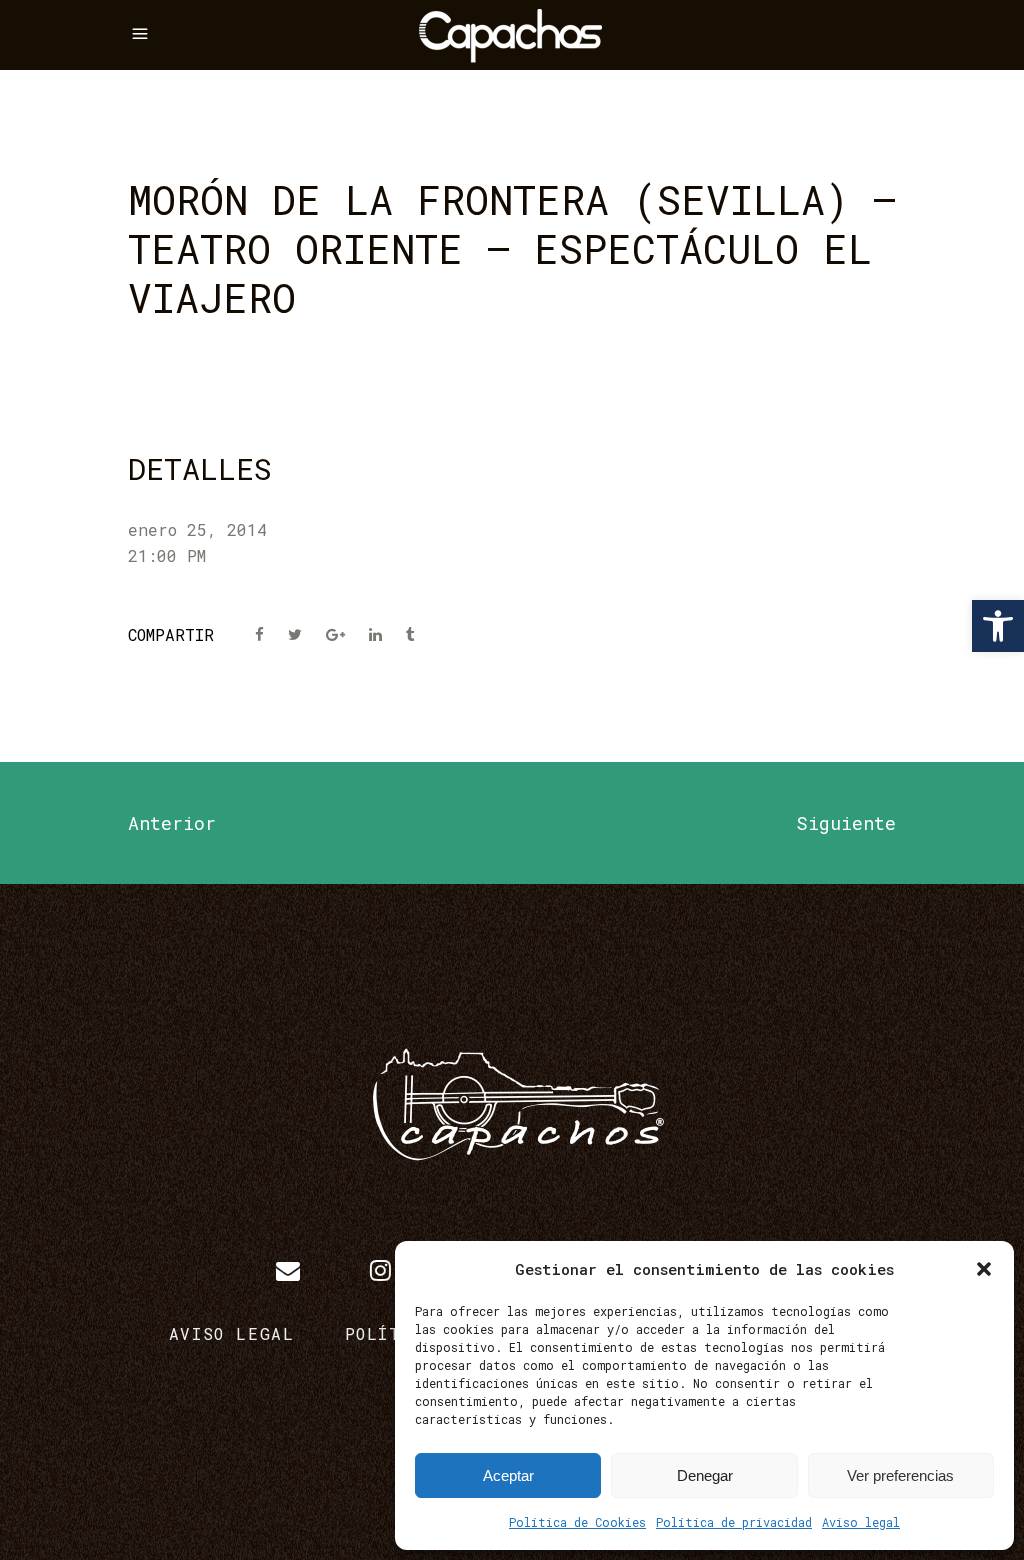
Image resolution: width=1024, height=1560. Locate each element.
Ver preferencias (900, 1475)
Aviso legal (861, 1522)
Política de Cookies (577, 1522)
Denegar (705, 1475)
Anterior (172, 823)
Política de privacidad (734, 1522)
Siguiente (846, 823)
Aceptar (508, 1475)
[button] (998, 626)
